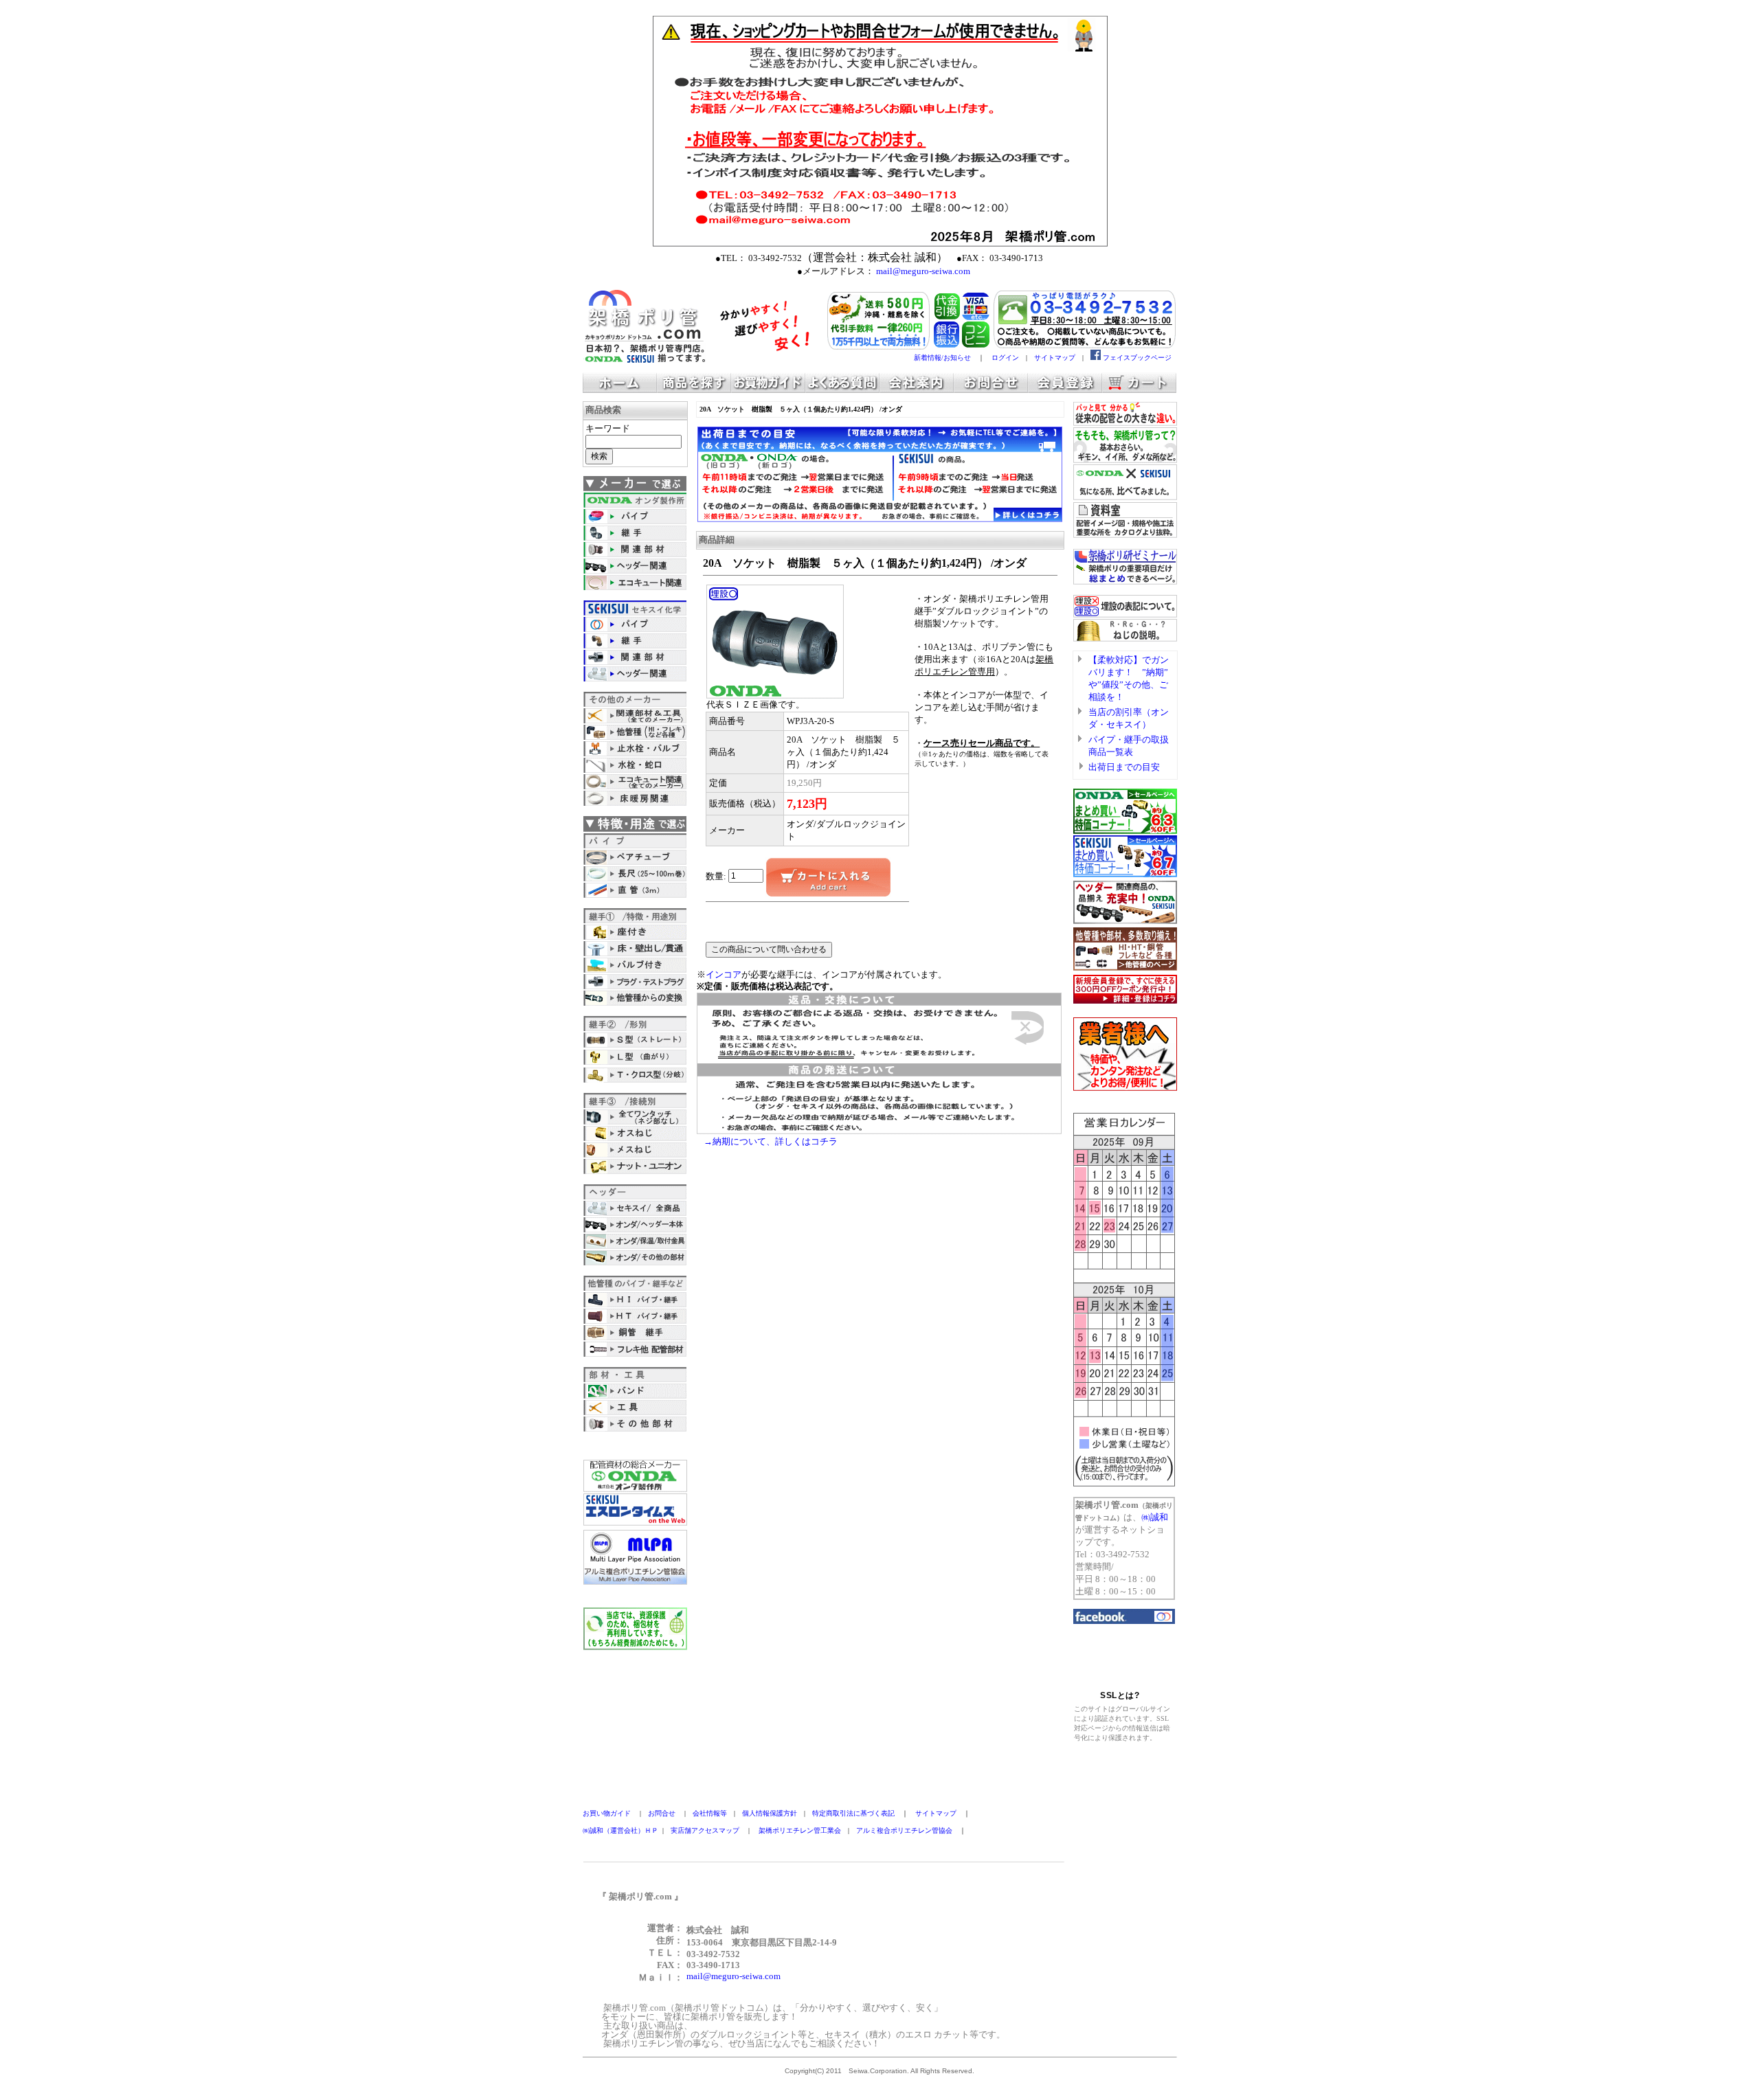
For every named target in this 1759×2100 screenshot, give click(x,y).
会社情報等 (710, 1813)
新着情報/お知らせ (942, 358)
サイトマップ (1055, 358)
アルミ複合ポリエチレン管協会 (904, 1830)
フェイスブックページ (1137, 358)
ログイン (1005, 358)
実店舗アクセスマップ (705, 1830)
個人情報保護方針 (770, 1813)
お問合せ (662, 1813)
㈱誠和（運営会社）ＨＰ (620, 1830)
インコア (724, 974)
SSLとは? (1120, 1695)
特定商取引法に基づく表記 (853, 1813)
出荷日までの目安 (1124, 767)
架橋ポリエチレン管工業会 (800, 1830)
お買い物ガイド (607, 1813)
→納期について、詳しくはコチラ (771, 1141)
